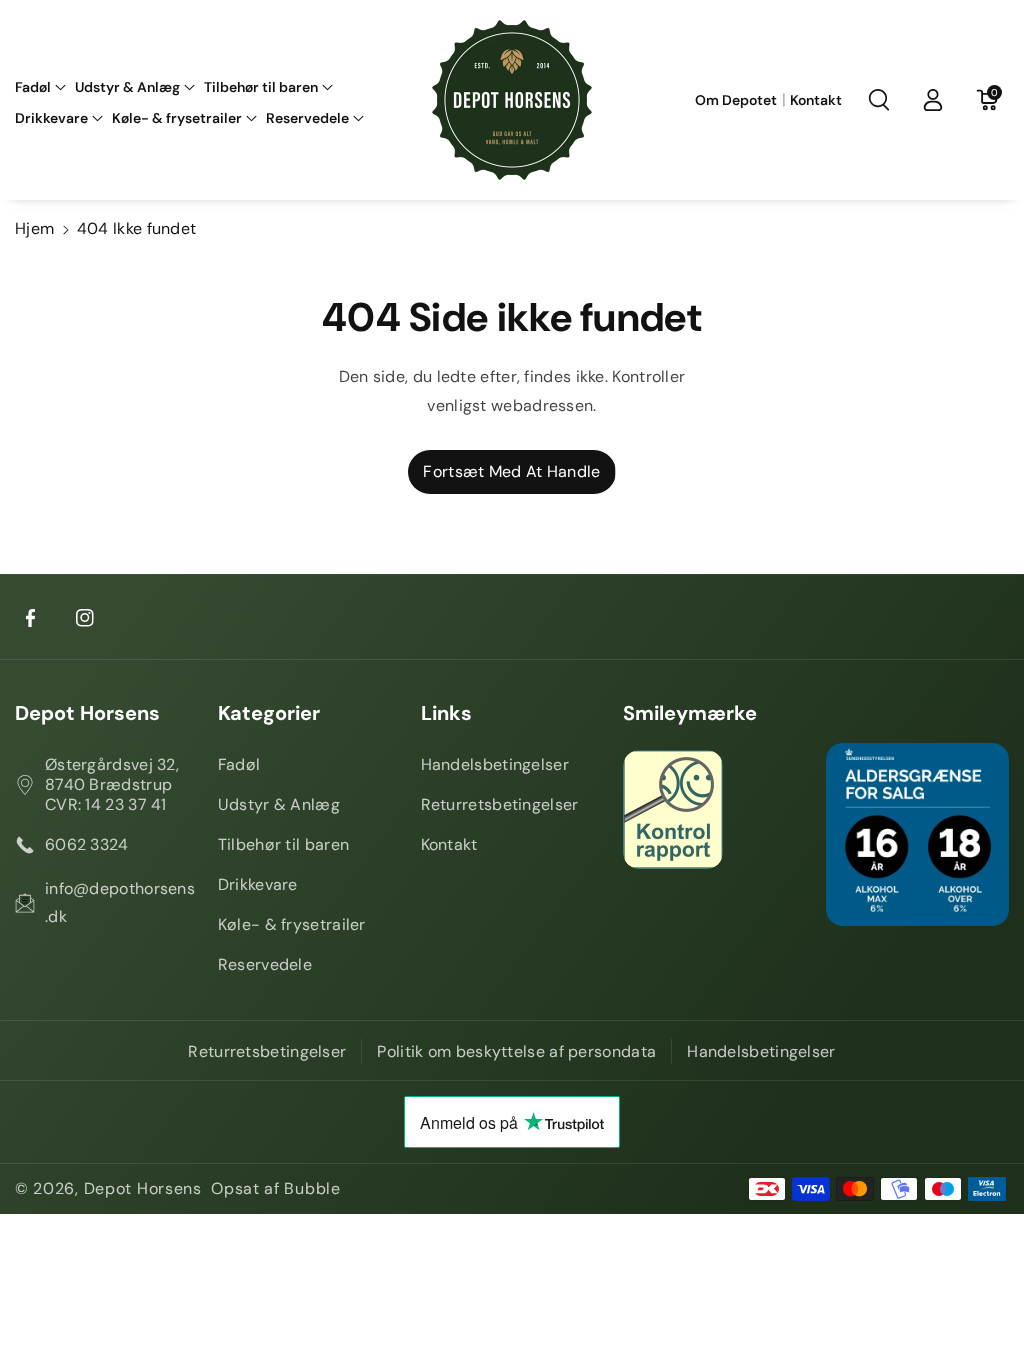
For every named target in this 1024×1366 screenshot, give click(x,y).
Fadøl (239, 764)
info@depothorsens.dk (120, 902)
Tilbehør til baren (283, 844)
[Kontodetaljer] (933, 100)
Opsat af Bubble (276, 1188)
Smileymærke (690, 713)
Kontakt (449, 844)
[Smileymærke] (714, 809)
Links (446, 713)
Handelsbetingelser (495, 764)
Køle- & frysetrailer (292, 924)
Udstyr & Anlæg (279, 804)
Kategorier (269, 713)
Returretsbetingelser (500, 804)
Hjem (34, 228)
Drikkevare (258, 884)
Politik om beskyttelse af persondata (516, 1051)
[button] (40, 87)
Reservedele (265, 964)
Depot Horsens (87, 713)
